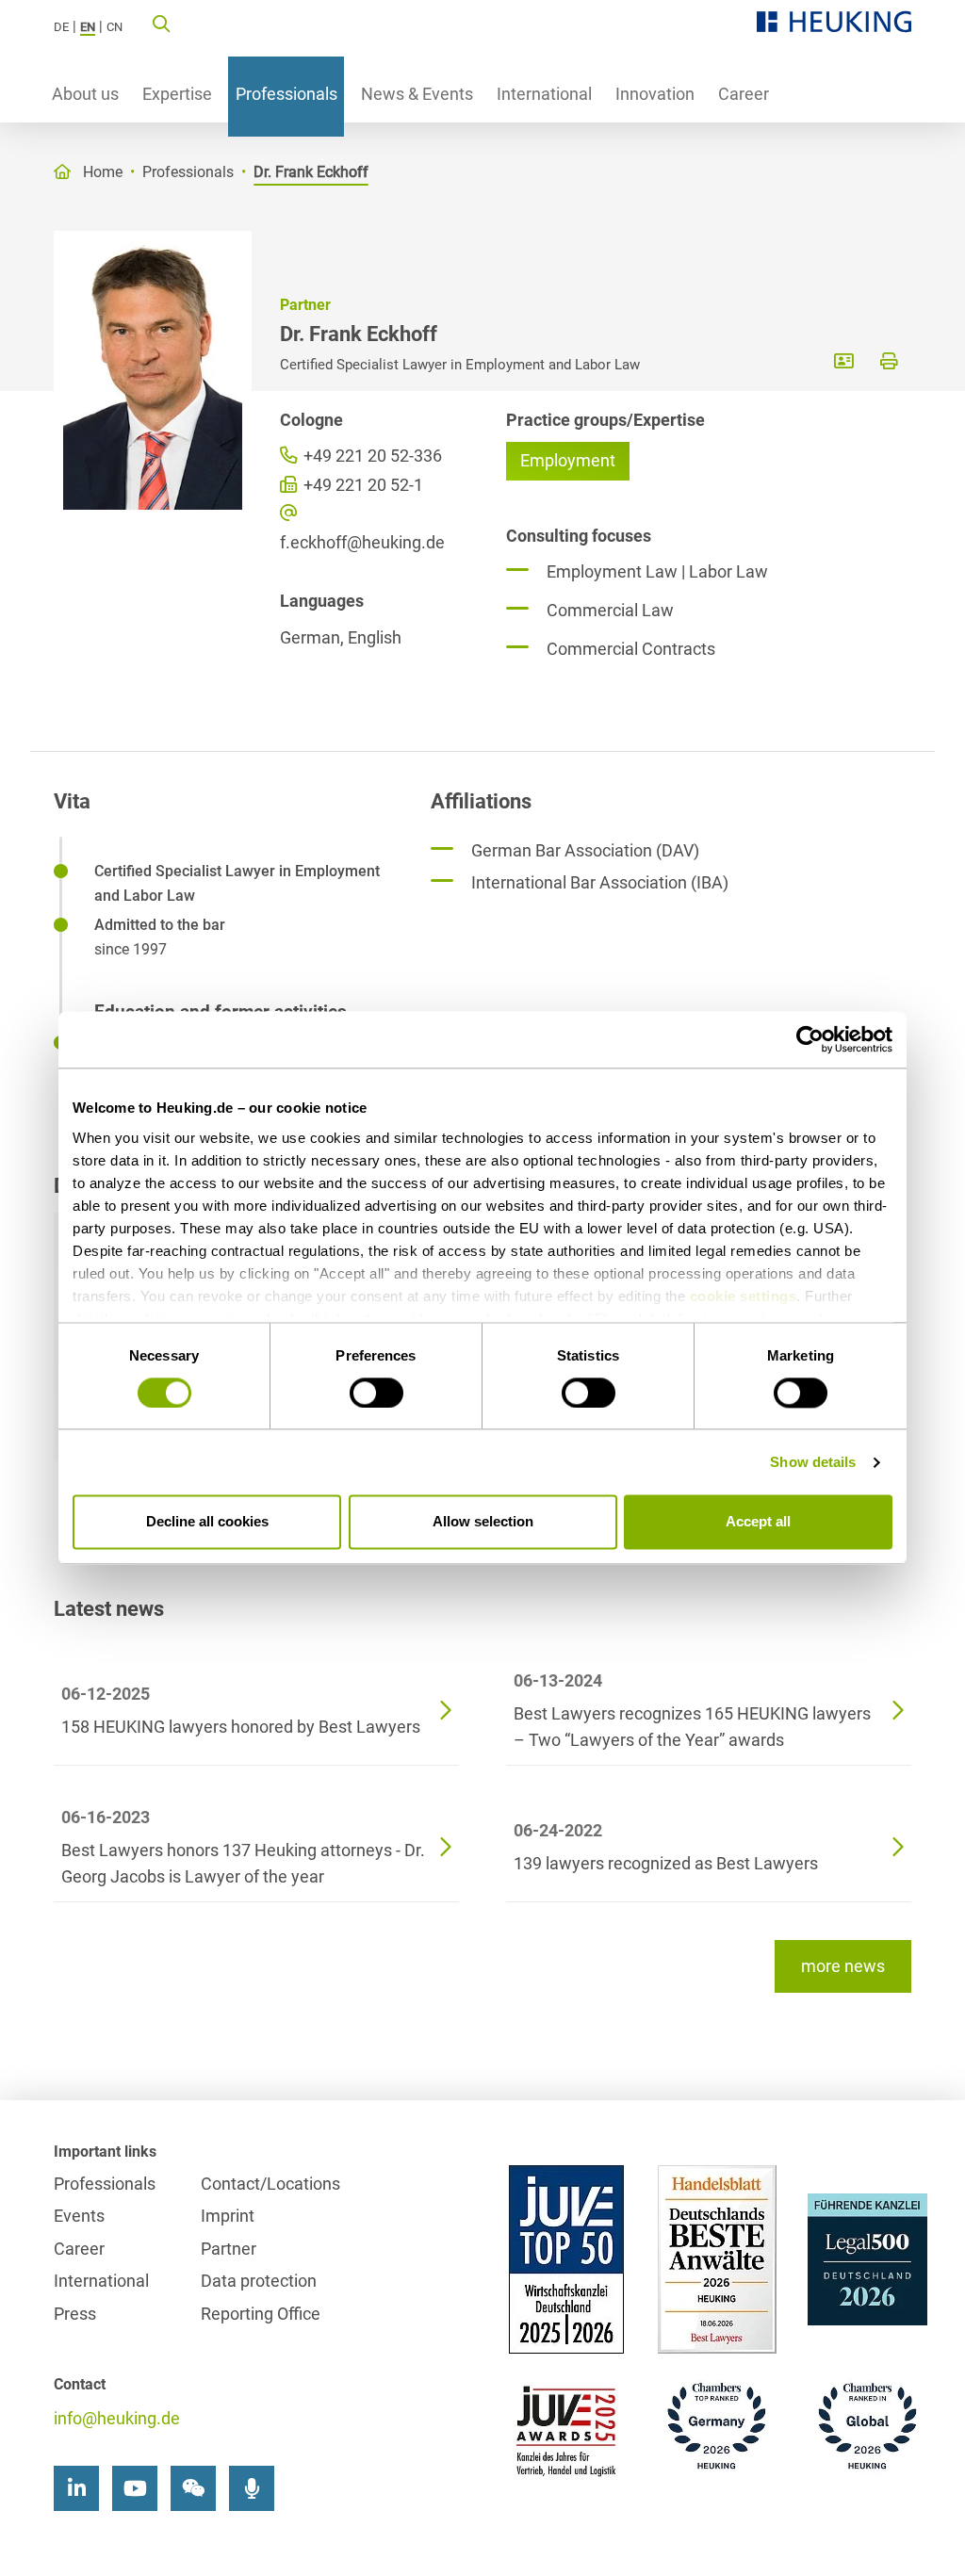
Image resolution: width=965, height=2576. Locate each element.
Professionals (286, 94)
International (544, 94)
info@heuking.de (117, 2418)
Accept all (758, 1522)
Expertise (177, 94)
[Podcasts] (252, 2488)
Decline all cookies (207, 1522)
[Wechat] (193, 2488)
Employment (568, 460)
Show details (813, 1462)
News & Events (417, 94)
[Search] (161, 23)
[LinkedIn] (76, 2488)
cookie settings (744, 1296)
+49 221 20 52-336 (371, 456)
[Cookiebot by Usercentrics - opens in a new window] (810, 1039)
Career (744, 94)
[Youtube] (135, 2488)
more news (843, 1966)
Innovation (655, 94)
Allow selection (483, 1522)
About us (85, 94)
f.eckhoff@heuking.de (362, 542)
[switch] (376, 1393)
